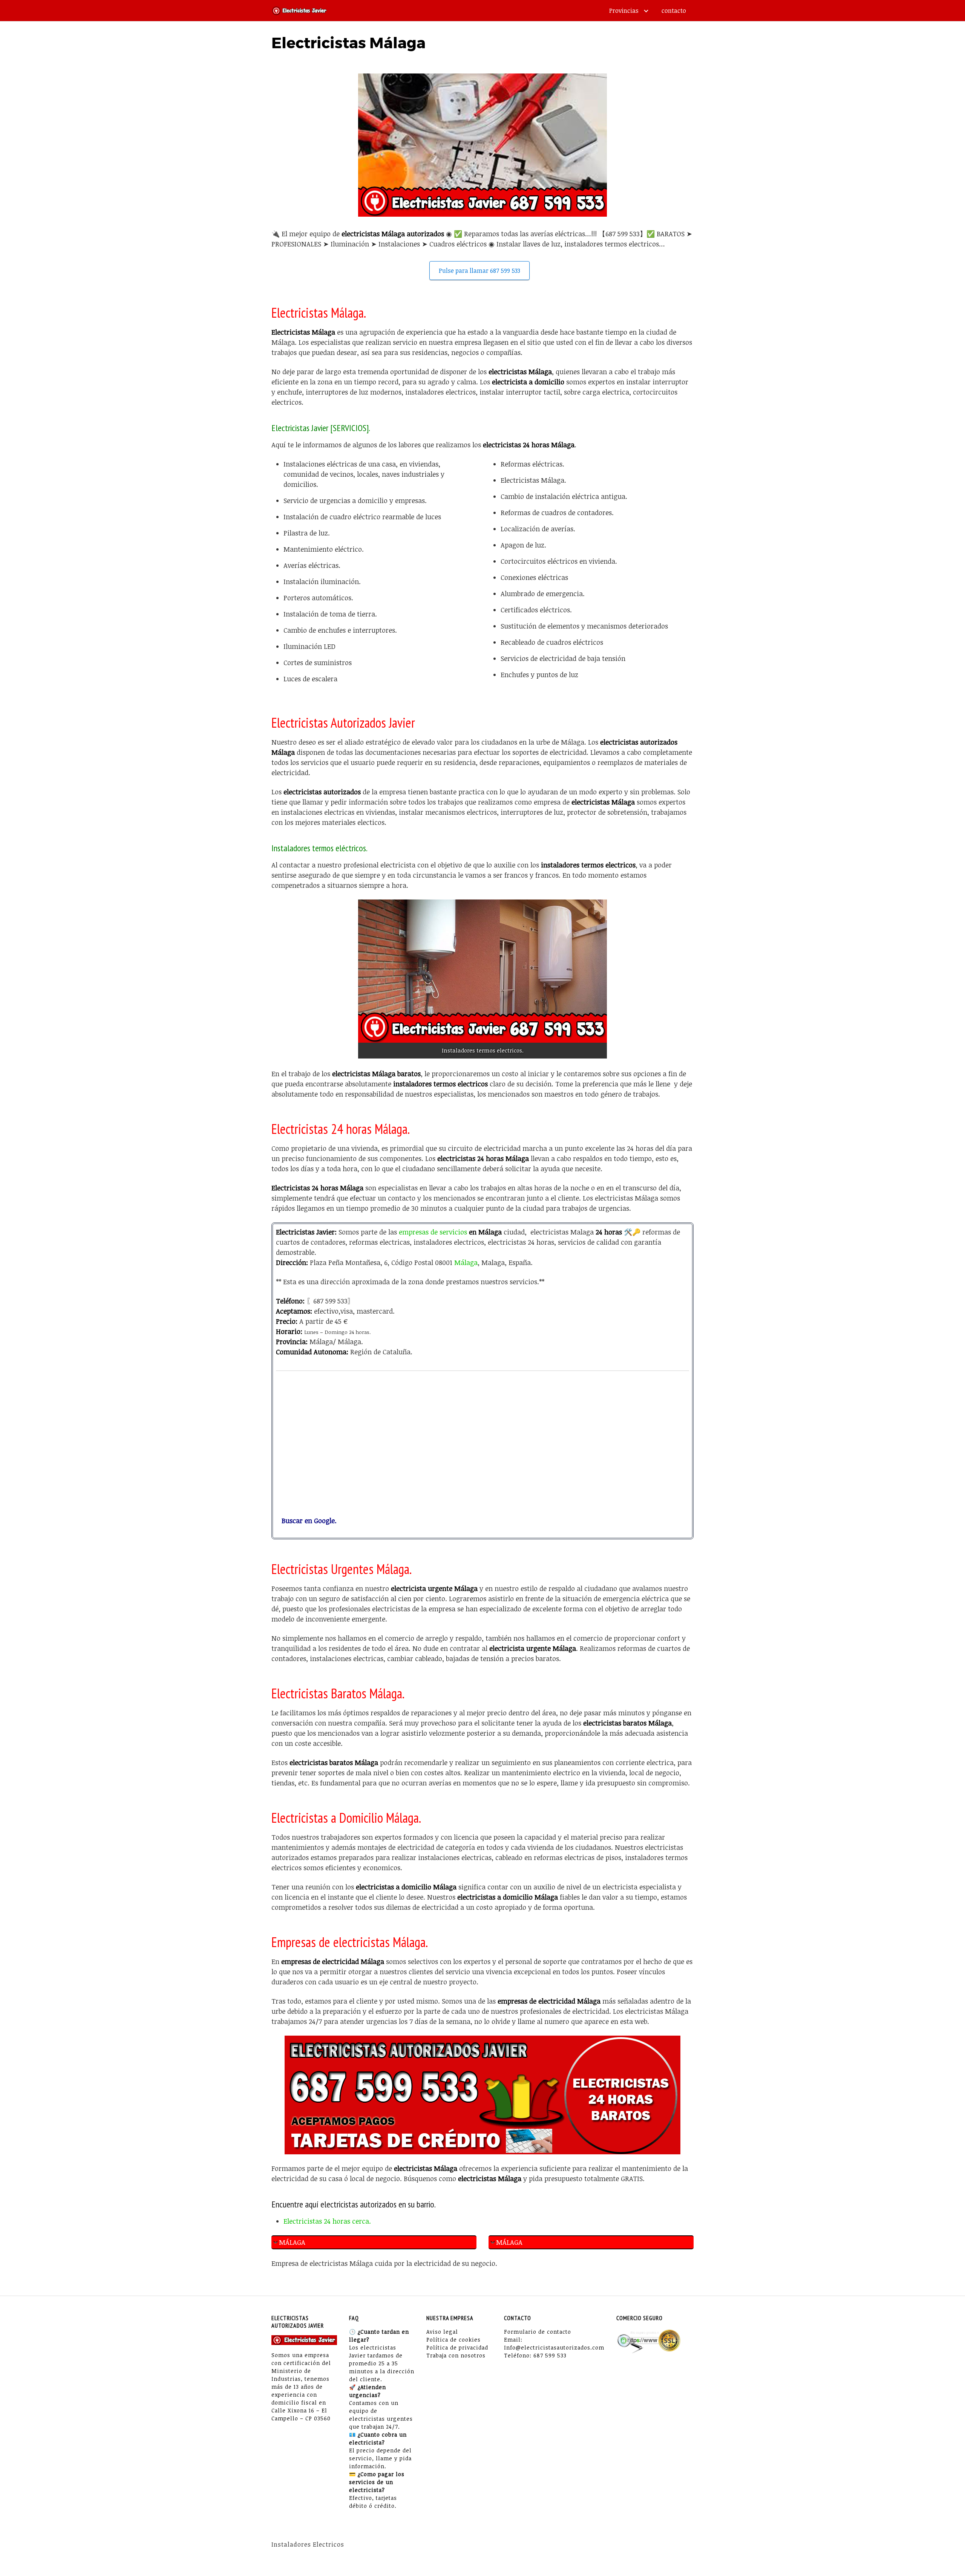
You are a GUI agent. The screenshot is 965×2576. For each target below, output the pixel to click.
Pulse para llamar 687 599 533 (479, 271)
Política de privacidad (457, 2347)
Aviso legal (442, 2332)
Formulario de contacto (538, 2332)
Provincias (624, 11)
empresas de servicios (433, 1232)
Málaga (466, 1262)
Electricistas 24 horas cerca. (327, 2221)
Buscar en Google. (306, 1521)
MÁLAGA (292, 2242)
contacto (674, 11)
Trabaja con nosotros (456, 2355)
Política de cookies (453, 2340)
